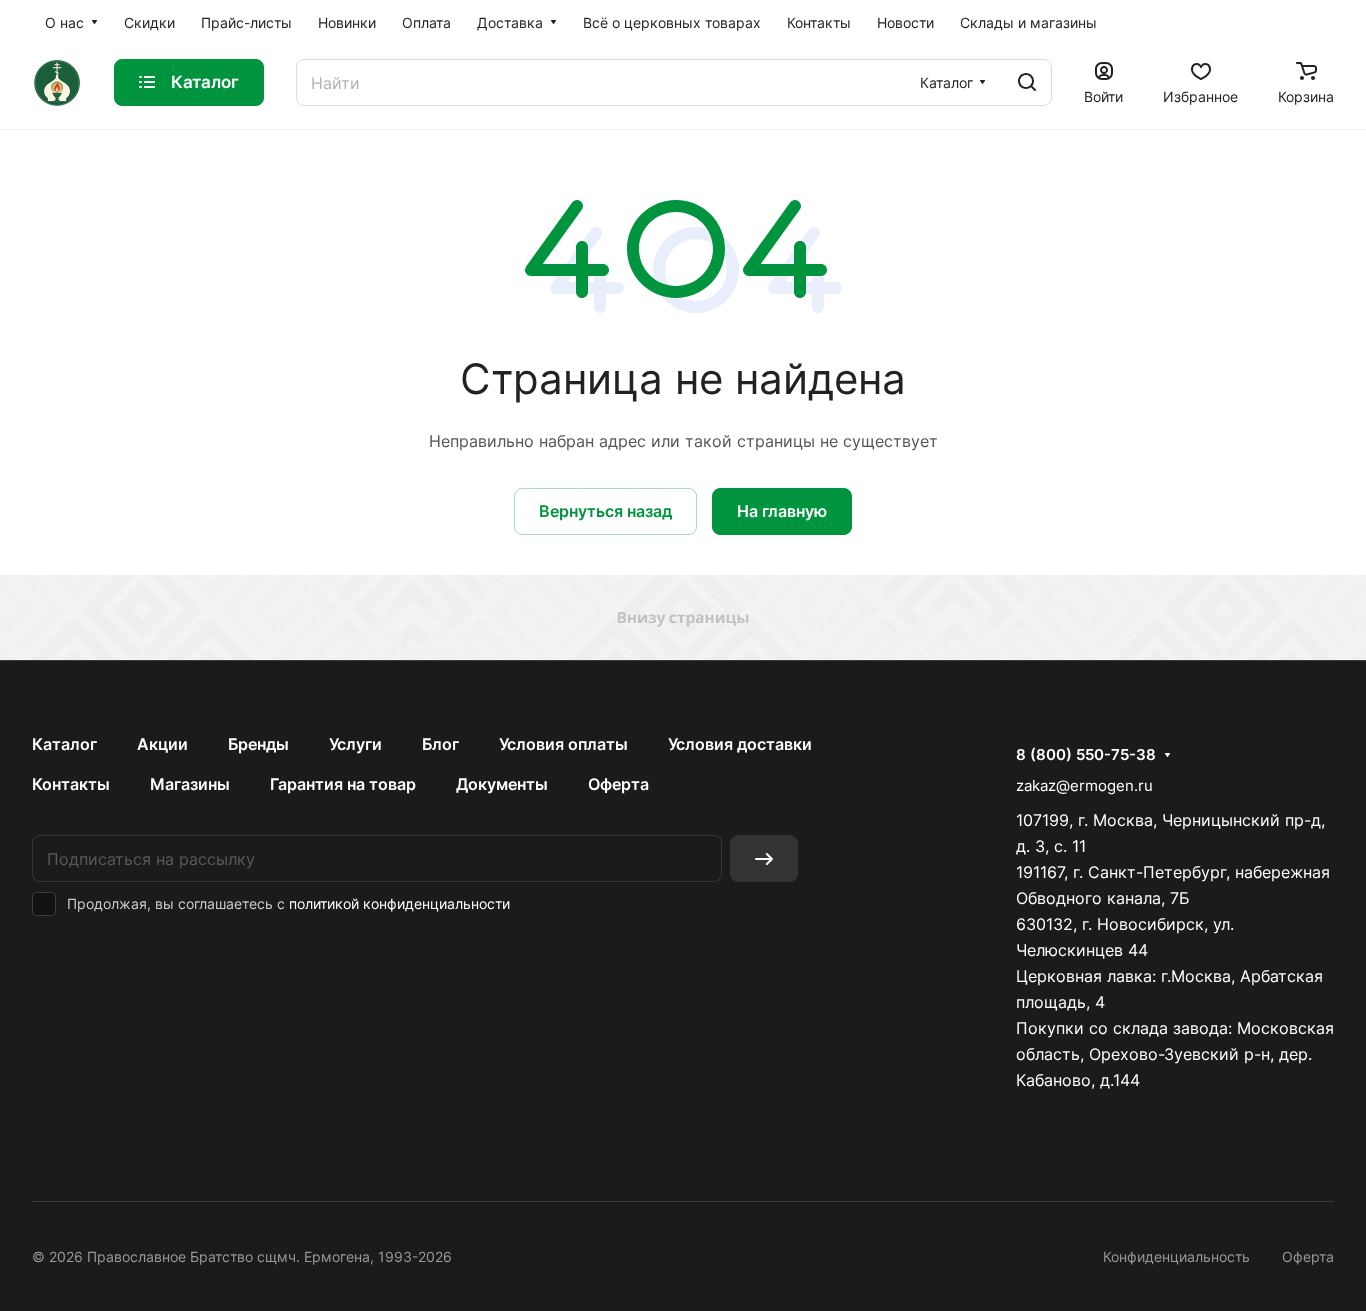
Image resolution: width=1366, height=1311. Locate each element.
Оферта (618, 784)
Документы (502, 784)
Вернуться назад (605, 511)
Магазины (190, 784)
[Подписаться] (764, 858)
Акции (162, 744)
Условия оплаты (563, 744)
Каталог (64, 744)
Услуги (355, 744)
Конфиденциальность (1176, 1256)
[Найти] (1027, 82)
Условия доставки (740, 744)
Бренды (258, 744)
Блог (440, 744)
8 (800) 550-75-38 (1086, 755)
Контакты (71, 784)
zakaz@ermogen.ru (1084, 785)
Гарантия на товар (343, 784)
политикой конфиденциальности (399, 903)
